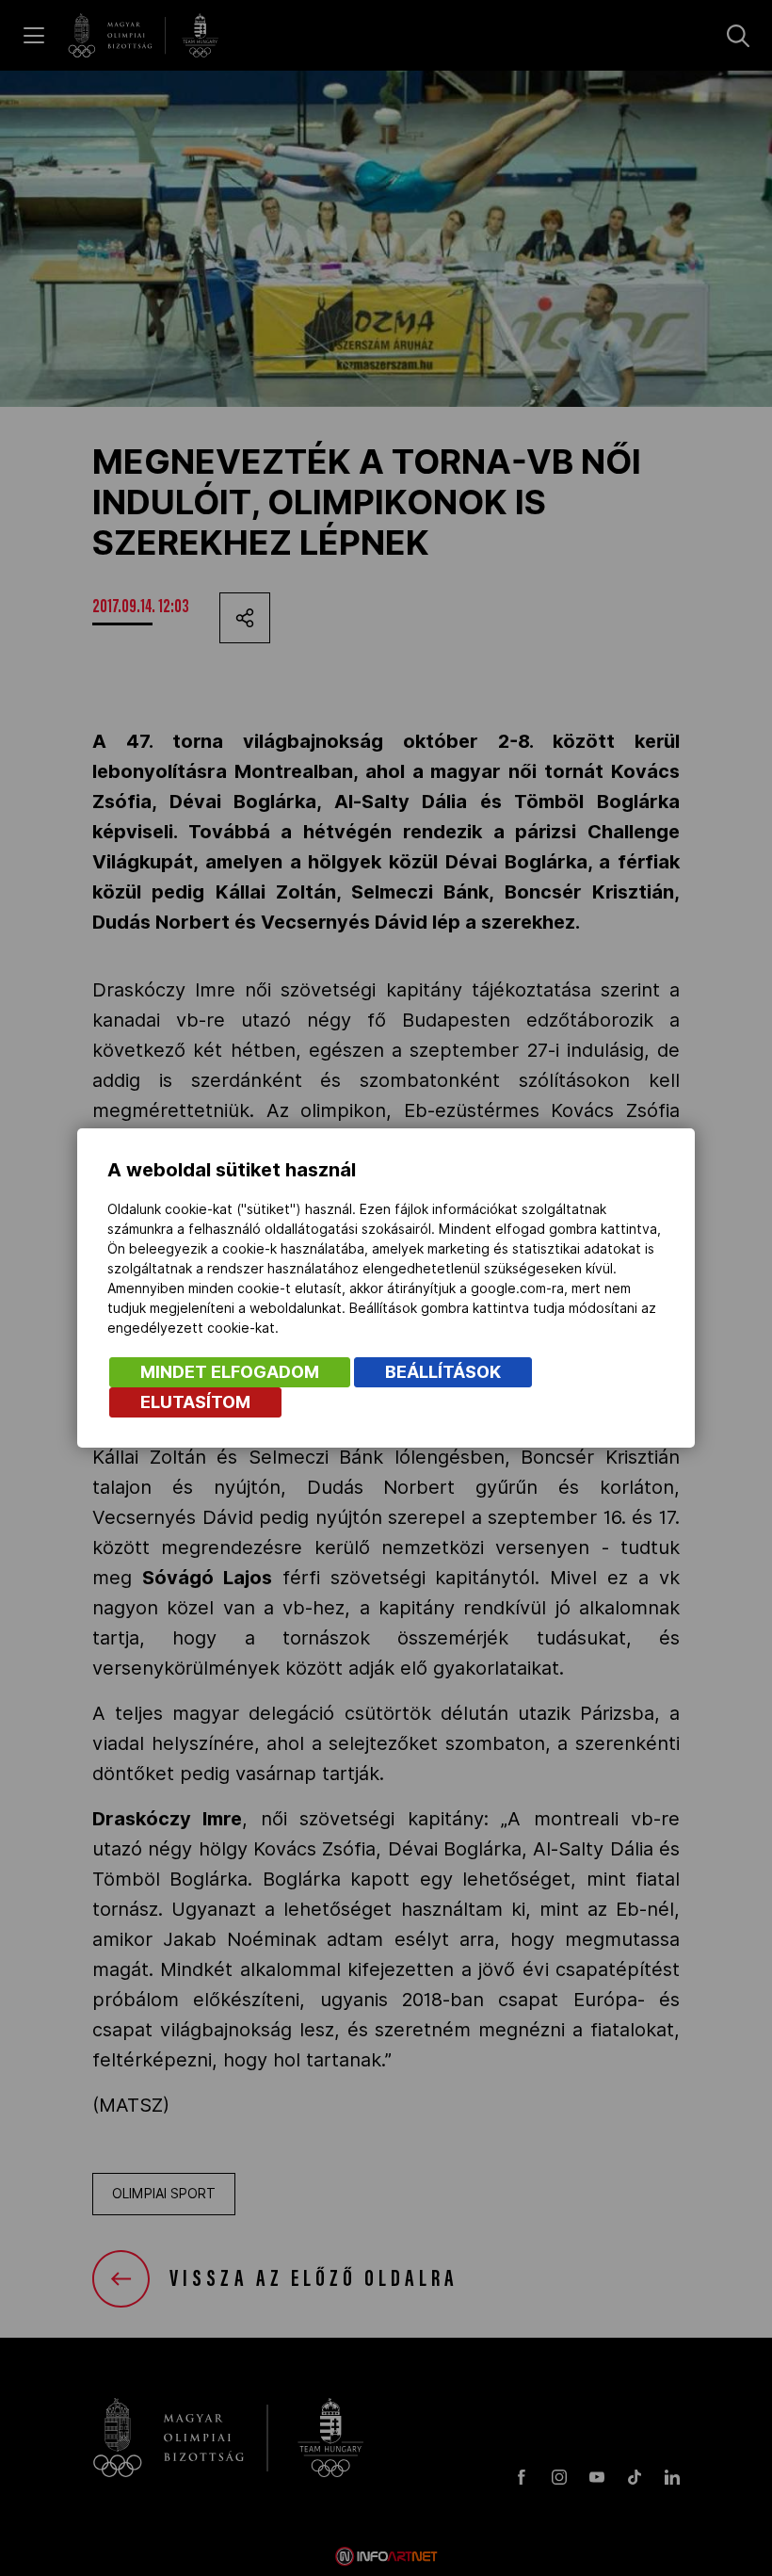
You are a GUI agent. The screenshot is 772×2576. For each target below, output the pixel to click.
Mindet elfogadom (230, 1372)
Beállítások (443, 1372)
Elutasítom (195, 1402)
